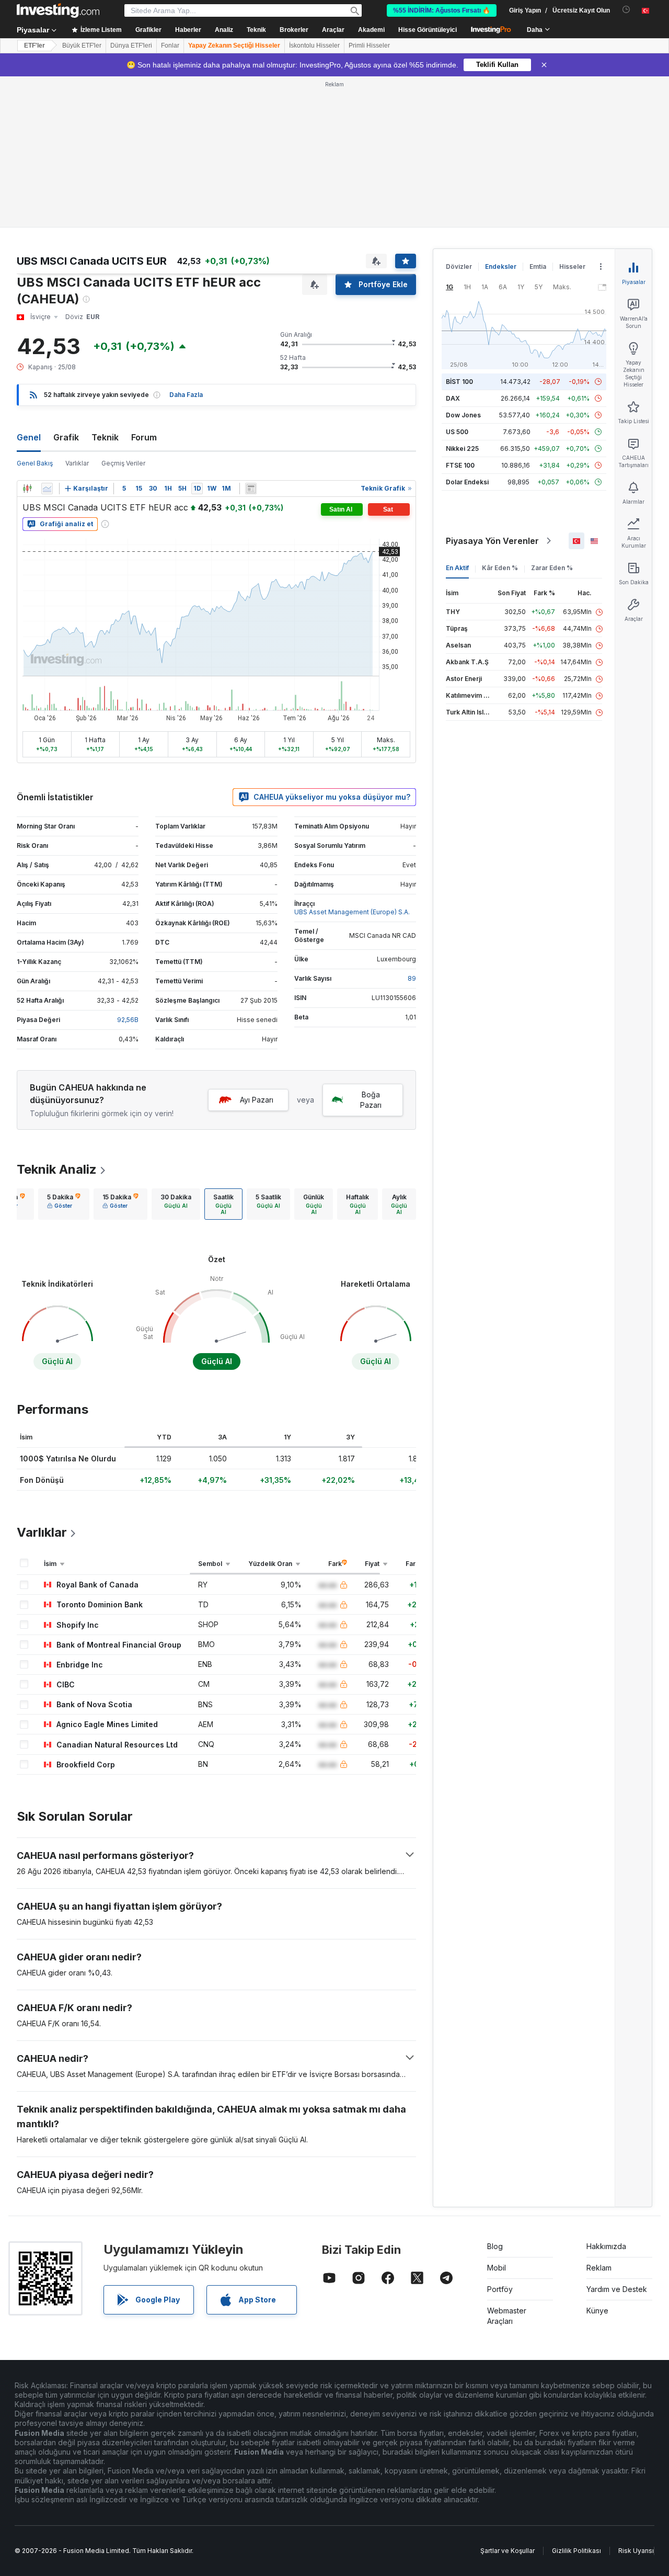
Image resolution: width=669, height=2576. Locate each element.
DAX (453, 398)
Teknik (105, 437)
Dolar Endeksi (467, 482)
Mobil (497, 2268)
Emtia (538, 266)
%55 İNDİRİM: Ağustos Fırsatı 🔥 (442, 10)
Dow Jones (463, 415)
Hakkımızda (606, 2246)
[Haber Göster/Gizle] (251, 489)
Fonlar (170, 46)
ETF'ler (34, 46)
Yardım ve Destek (617, 2289)
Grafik (66, 437)
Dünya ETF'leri (131, 46)
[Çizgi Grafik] (47, 489)
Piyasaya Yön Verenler (492, 541)
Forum (144, 437)
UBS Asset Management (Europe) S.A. (352, 912)
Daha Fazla (186, 395)
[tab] (64, 1204)
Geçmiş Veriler (123, 463)
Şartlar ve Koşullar (507, 2551)
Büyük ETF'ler (82, 46)
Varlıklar (77, 463)
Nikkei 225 (462, 449)
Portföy (500, 2289)
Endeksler (501, 266)
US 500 (457, 432)
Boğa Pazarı (371, 1100)
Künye (597, 2311)
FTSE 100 (460, 465)
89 (412, 978)
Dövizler (459, 266)
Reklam (599, 2268)
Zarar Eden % (552, 568)
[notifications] (626, 10)
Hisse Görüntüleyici (428, 30)
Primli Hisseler (369, 46)
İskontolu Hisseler (314, 46)
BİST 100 (459, 382)
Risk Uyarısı (636, 2551)
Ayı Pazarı (257, 1100)
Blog (495, 2246)
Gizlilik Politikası (576, 2551)
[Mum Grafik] (27, 489)
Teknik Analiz (57, 1169)
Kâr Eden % (500, 568)
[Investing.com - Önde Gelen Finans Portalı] (58, 10)
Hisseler (572, 266)
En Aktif (457, 568)
